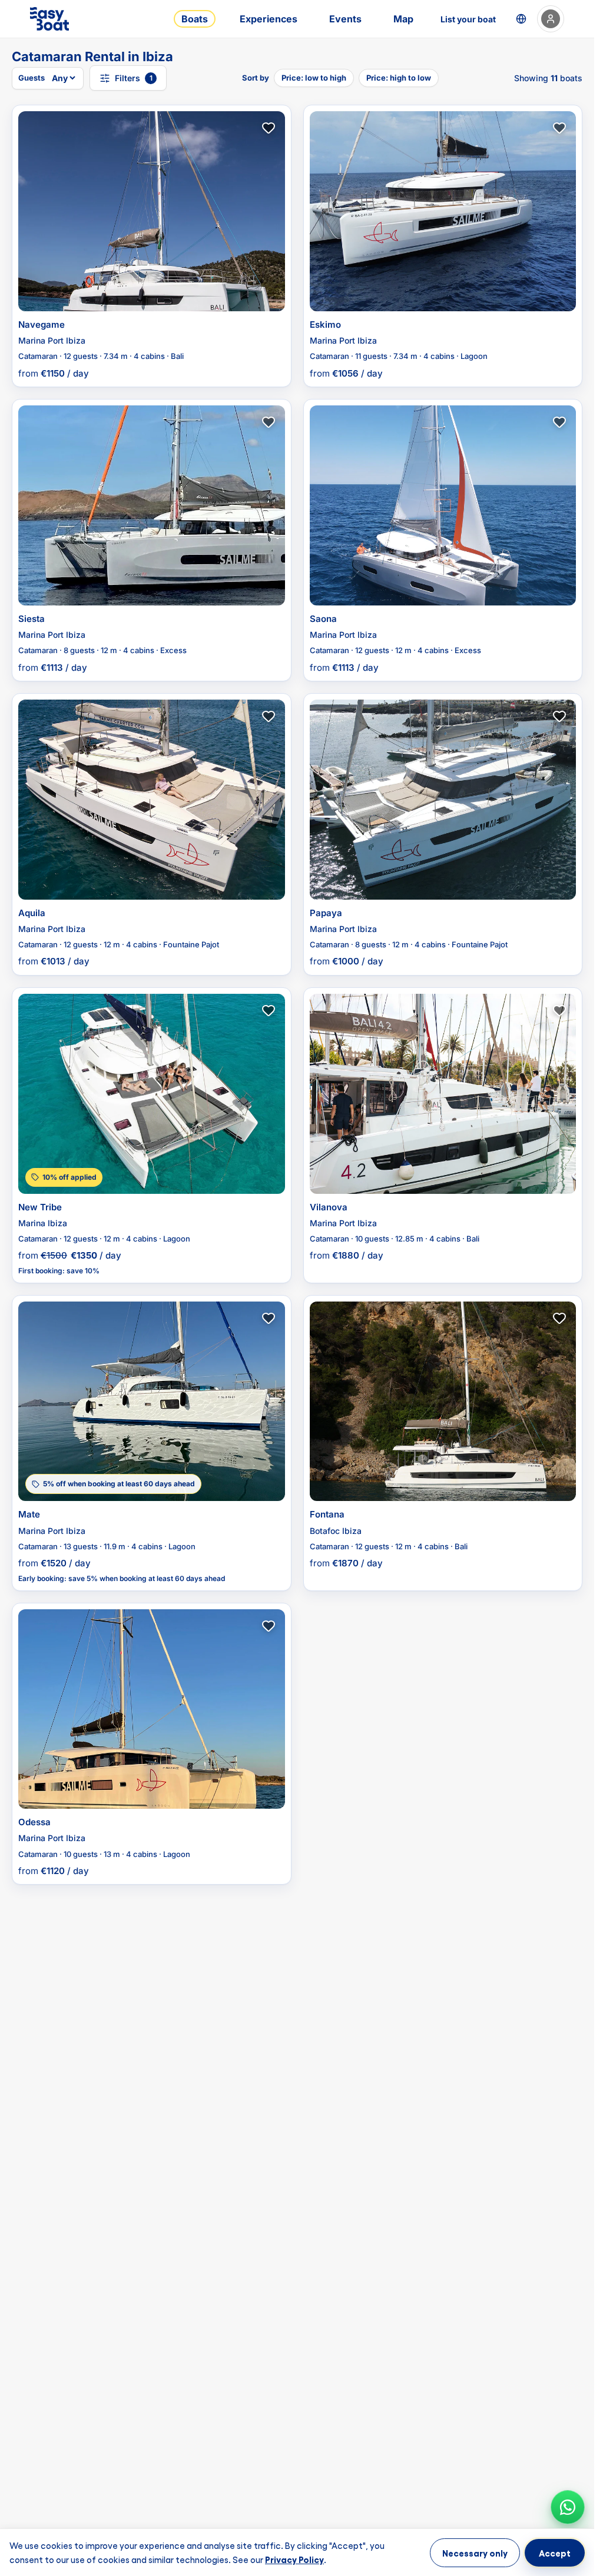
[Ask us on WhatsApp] (568, 2507)
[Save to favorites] (269, 128)
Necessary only (475, 2552)
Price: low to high (314, 78)
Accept (555, 2552)
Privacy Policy (294, 2558)
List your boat (468, 19)
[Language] (521, 19)
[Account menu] (551, 19)
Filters (134, 78)
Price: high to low (399, 78)
